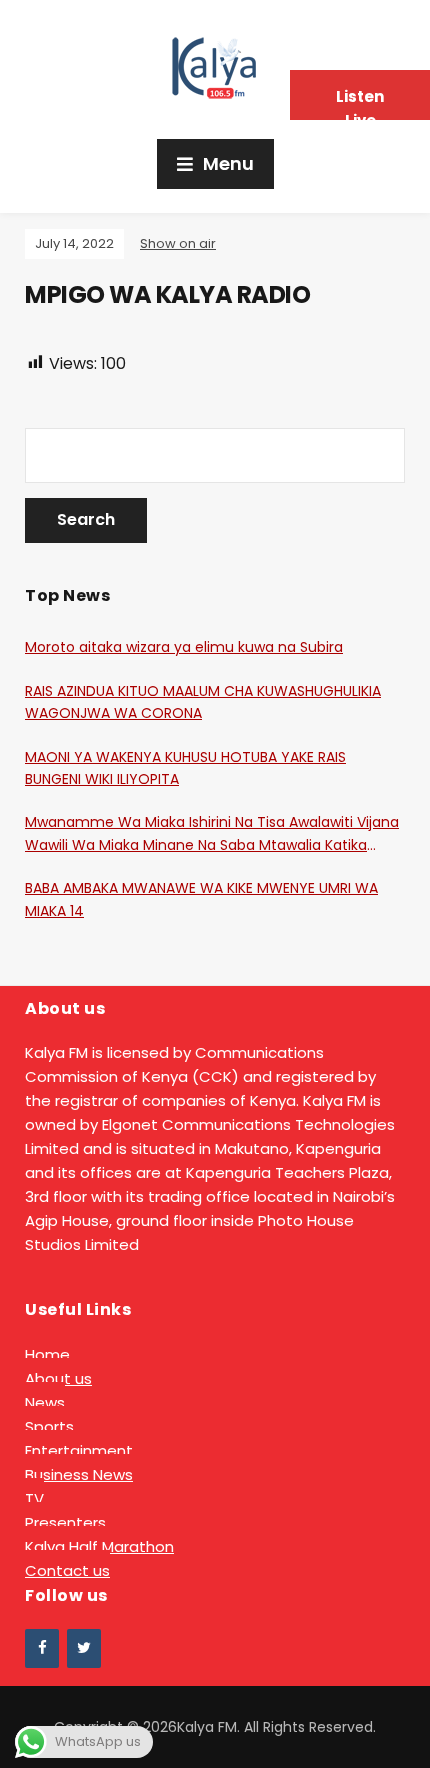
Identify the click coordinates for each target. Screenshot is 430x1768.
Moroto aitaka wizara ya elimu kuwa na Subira (184, 647)
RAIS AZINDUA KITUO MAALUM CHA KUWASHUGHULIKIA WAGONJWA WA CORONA (203, 702)
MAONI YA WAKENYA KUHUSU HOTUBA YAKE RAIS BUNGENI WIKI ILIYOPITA (185, 768)
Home (47, 1354)
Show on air (178, 243)
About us (58, 1378)
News (45, 1402)
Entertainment (79, 1450)
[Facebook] (42, 1648)
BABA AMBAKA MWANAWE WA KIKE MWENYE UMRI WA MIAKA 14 (201, 899)
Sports (49, 1426)
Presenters (65, 1522)
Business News (79, 1474)
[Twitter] (84, 1648)
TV (34, 1498)
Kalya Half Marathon (99, 1546)
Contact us (67, 1570)
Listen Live (360, 103)
